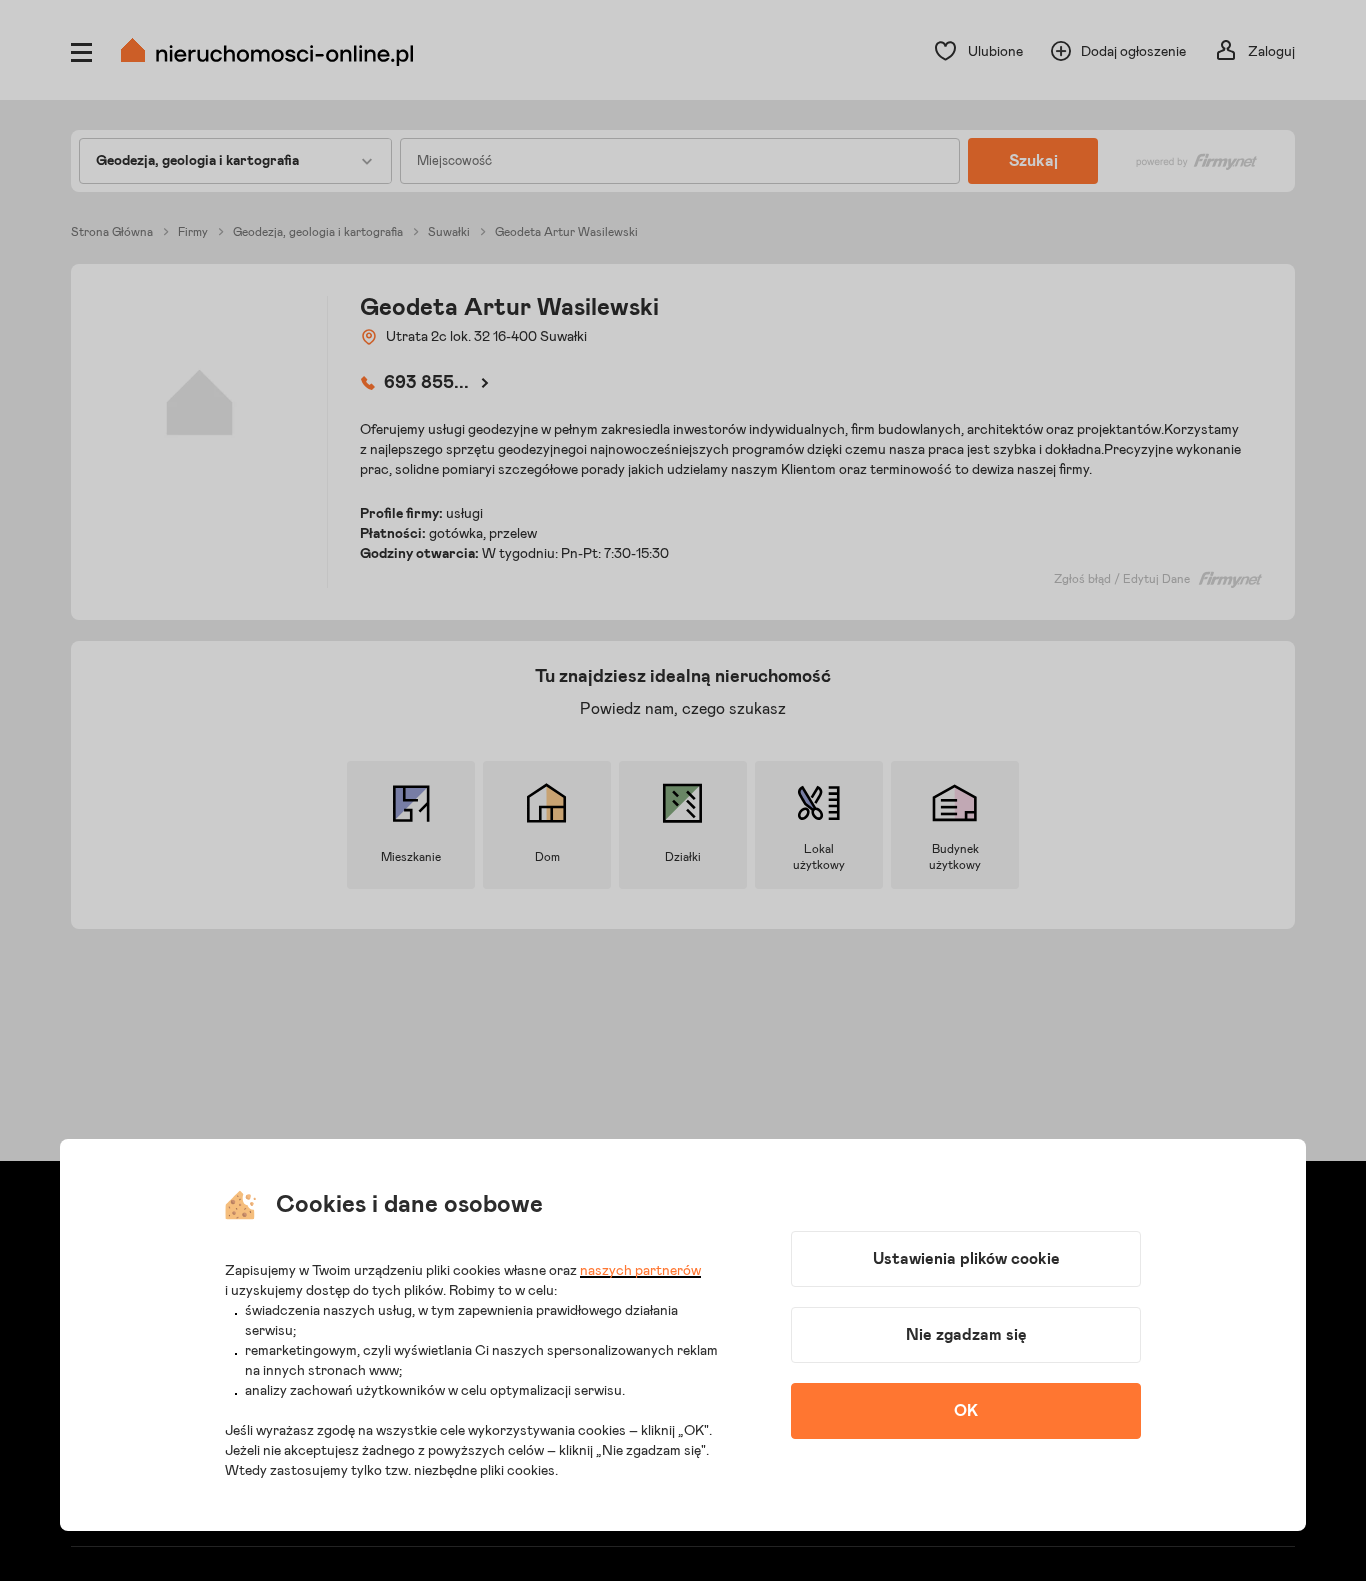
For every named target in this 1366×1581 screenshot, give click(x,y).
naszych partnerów (640, 1271)
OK (966, 1411)
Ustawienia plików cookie (966, 1259)
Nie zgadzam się (966, 1335)
